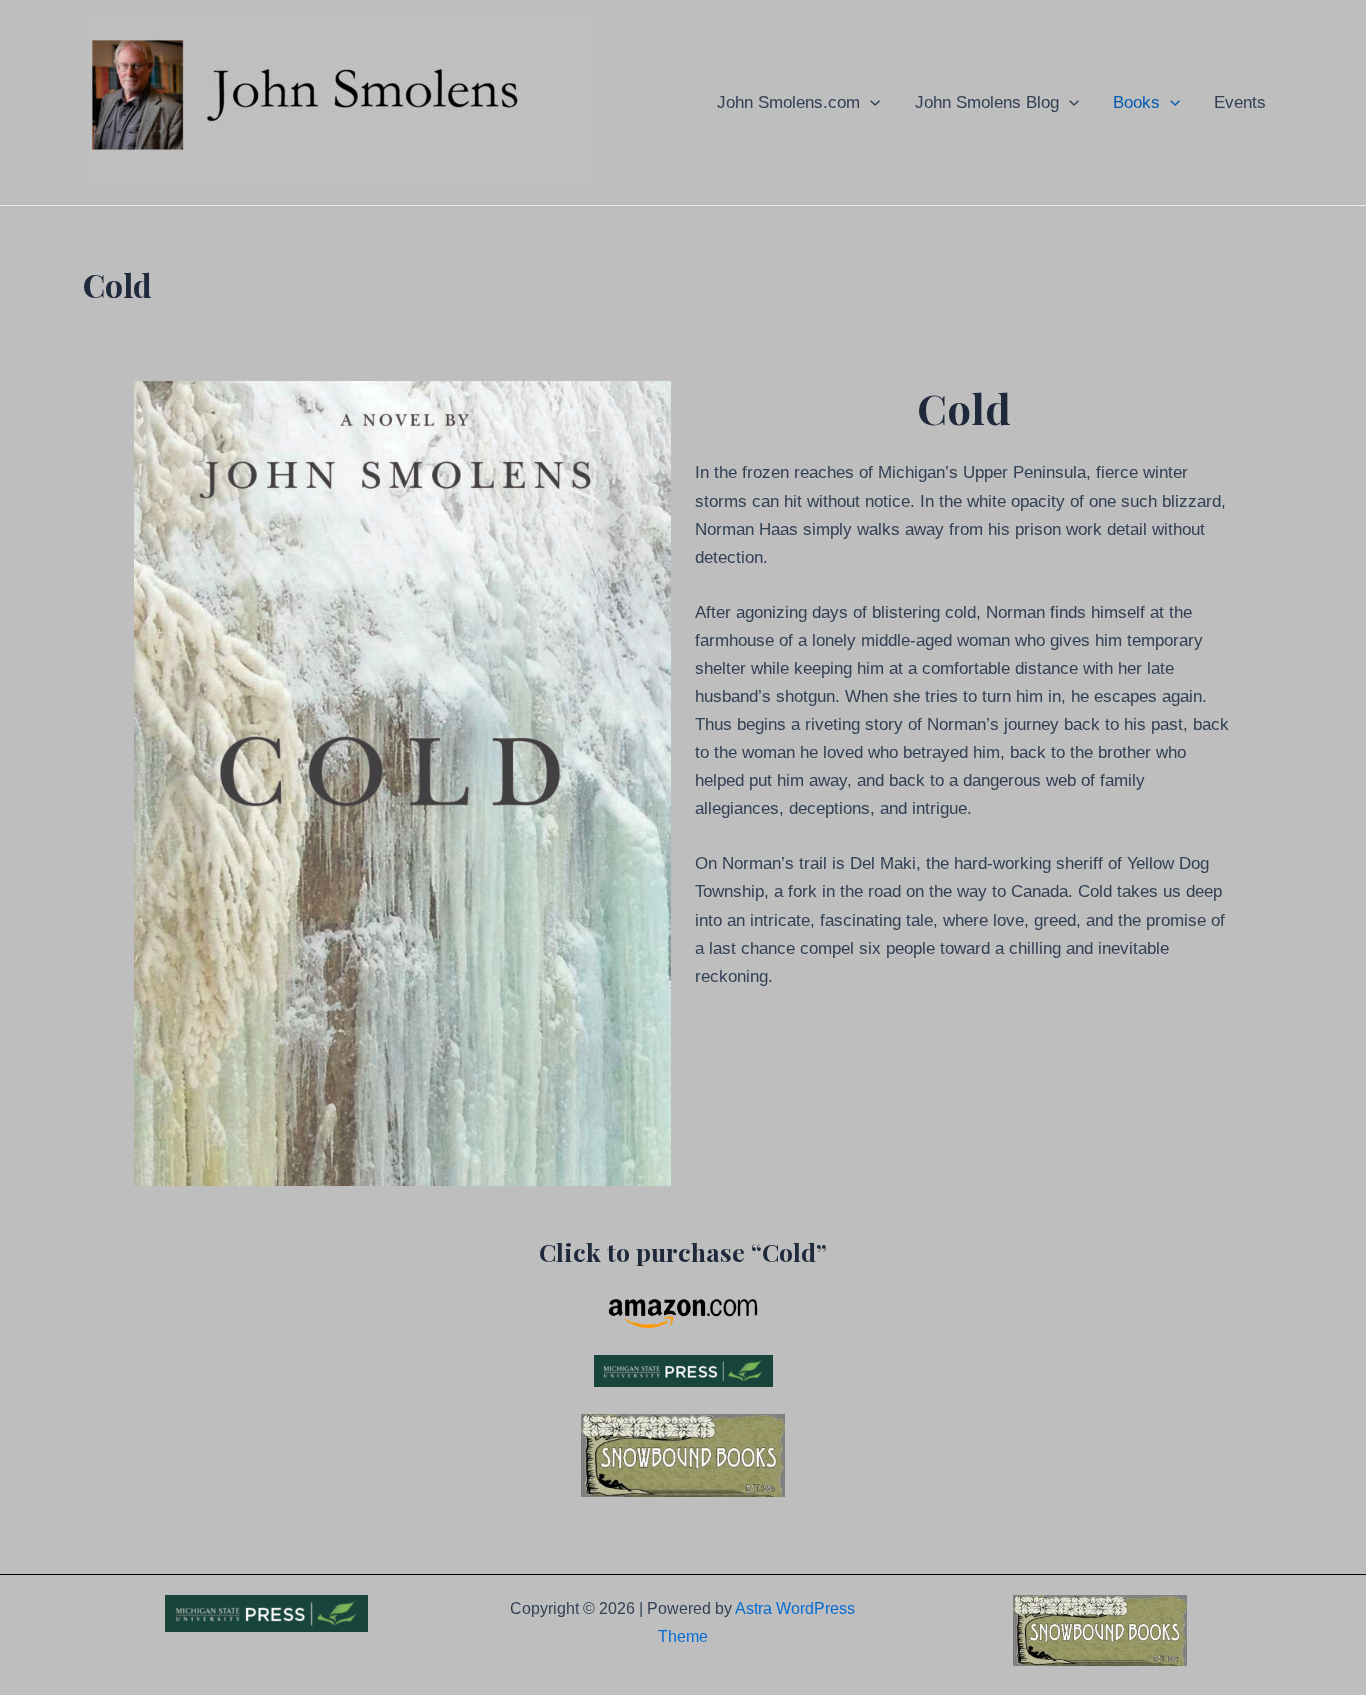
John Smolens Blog (987, 102)
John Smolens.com (788, 102)
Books (1136, 102)
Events (1240, 102)
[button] (870, 102)
